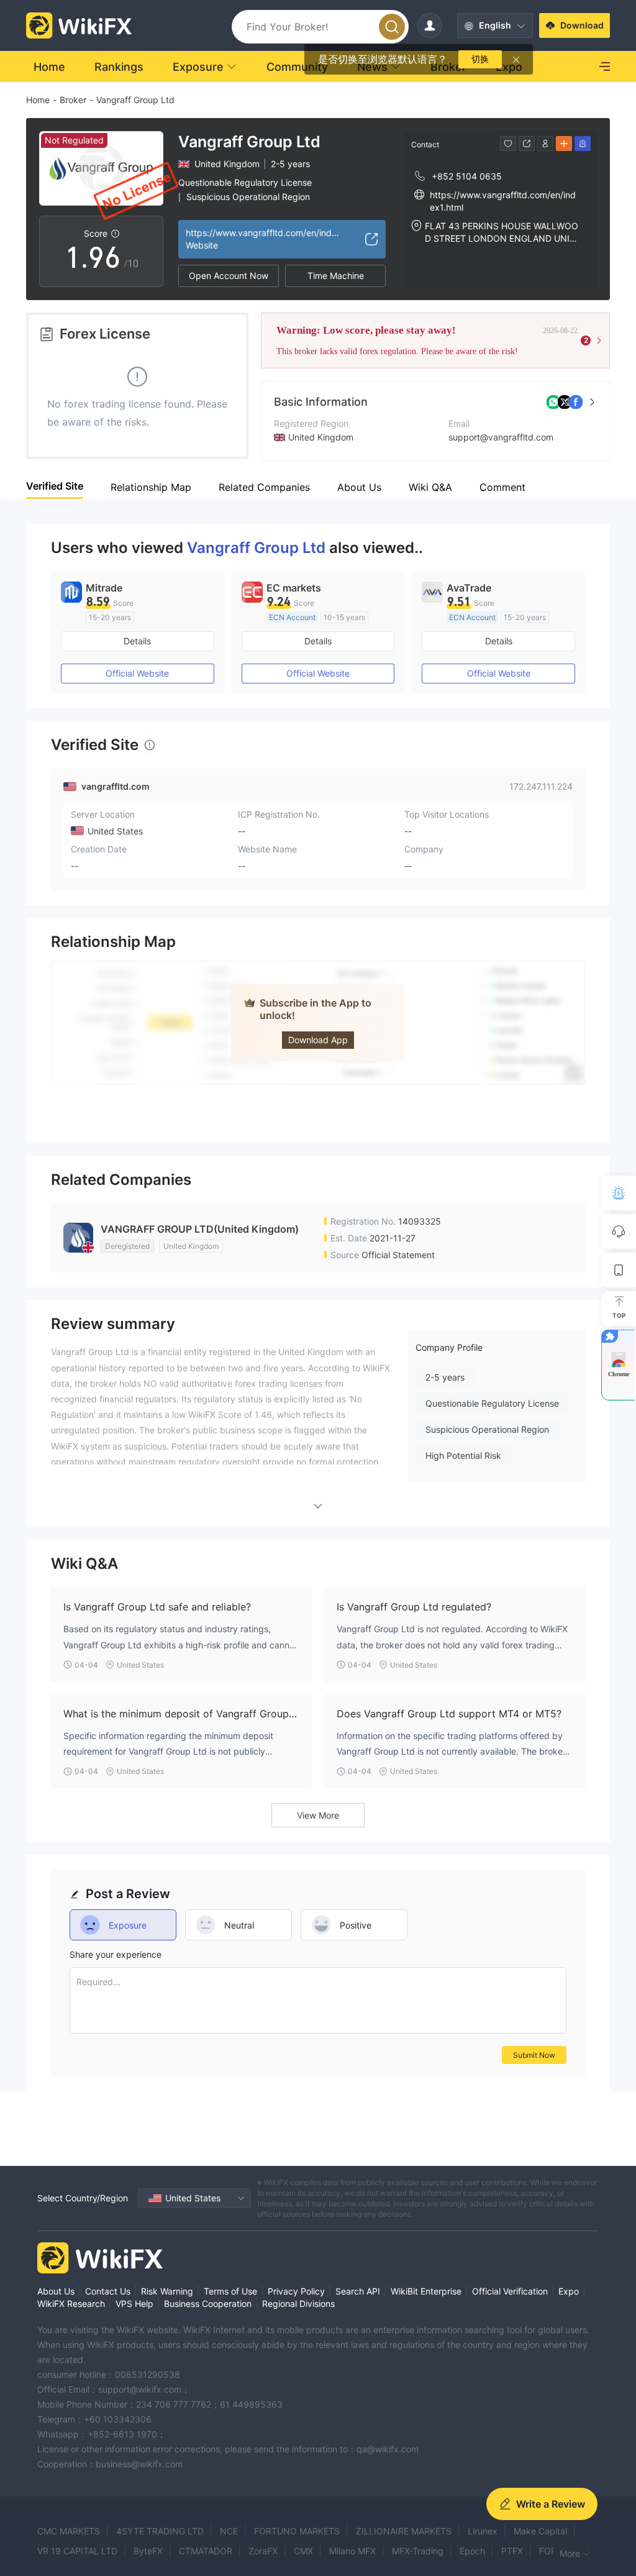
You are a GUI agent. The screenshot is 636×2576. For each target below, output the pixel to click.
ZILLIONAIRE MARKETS (404, 2531)
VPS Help (134, 2304)
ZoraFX (263, 2551)
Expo (569, 2291)
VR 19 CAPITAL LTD (77, 2551)
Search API (358, 2291)
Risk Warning (167, 2291)
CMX (303, 2551)
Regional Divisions (298, 2304)
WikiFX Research (71, 2304)
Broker (73, 100)
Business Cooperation (208, 2304)
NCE (229, 2531)
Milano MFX (352, 2551)
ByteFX (148, 2551)
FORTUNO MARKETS (297, 2531)
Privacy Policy (296, 2291)
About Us (56, 2291)
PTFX (512, 2551)
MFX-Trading (418, 2551)
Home (38, 100)
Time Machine (336, 276)
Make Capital (540, 2531)
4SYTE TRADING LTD (160, 2531)
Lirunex (483, 2531)
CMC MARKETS (69, 2531)
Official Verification (510, 2291)
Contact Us (108, 2291)
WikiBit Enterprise (426, 2291)
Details (137, 641)
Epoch (472, 2551)
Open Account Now (229, 276)
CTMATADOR (206, 2551)
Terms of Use (230, 2291)
